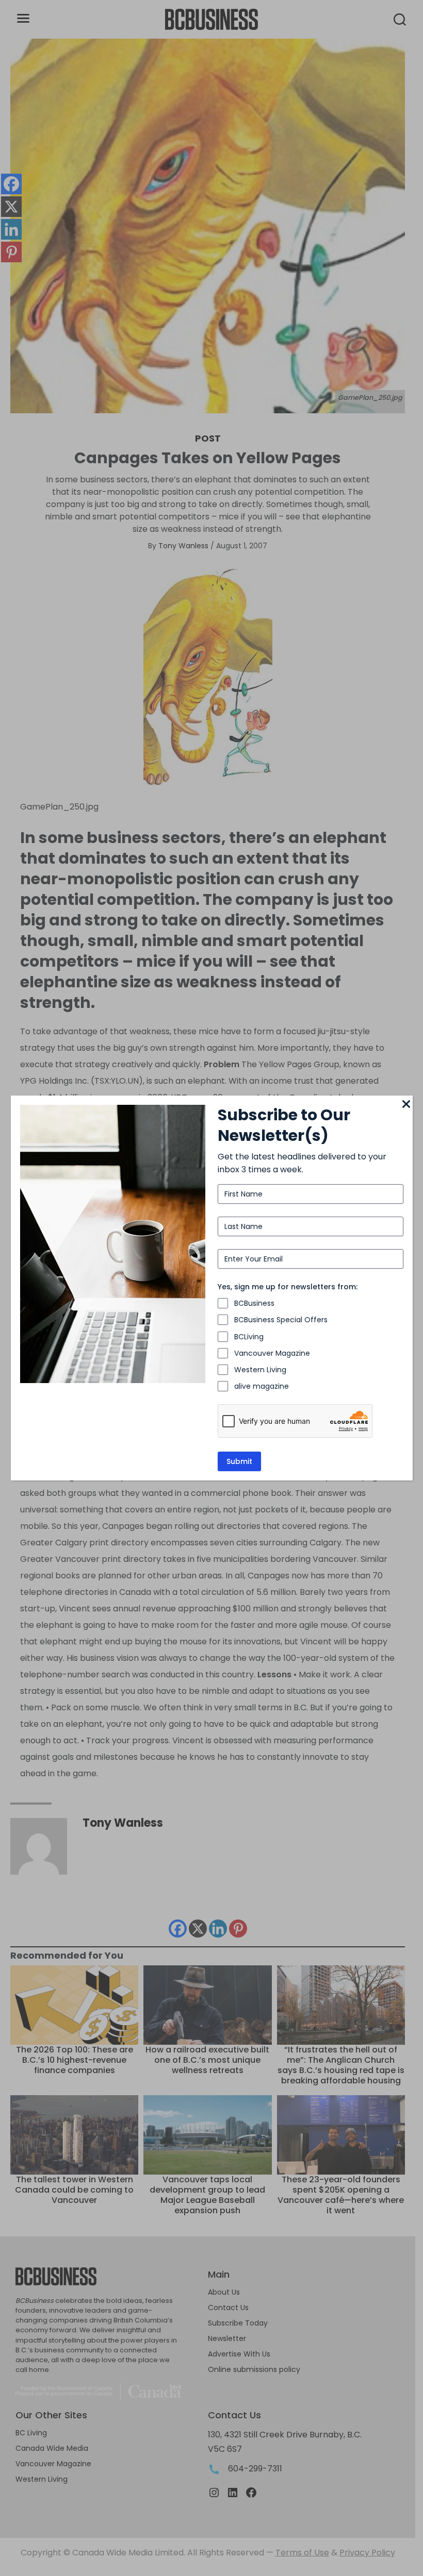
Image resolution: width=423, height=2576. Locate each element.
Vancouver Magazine (272, 1353)
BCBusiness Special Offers (281, 1320)
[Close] (406, 1105)
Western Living (260, 1370)
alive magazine (262, 1386)
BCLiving (249, 1337)
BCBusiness (254, 1303)
